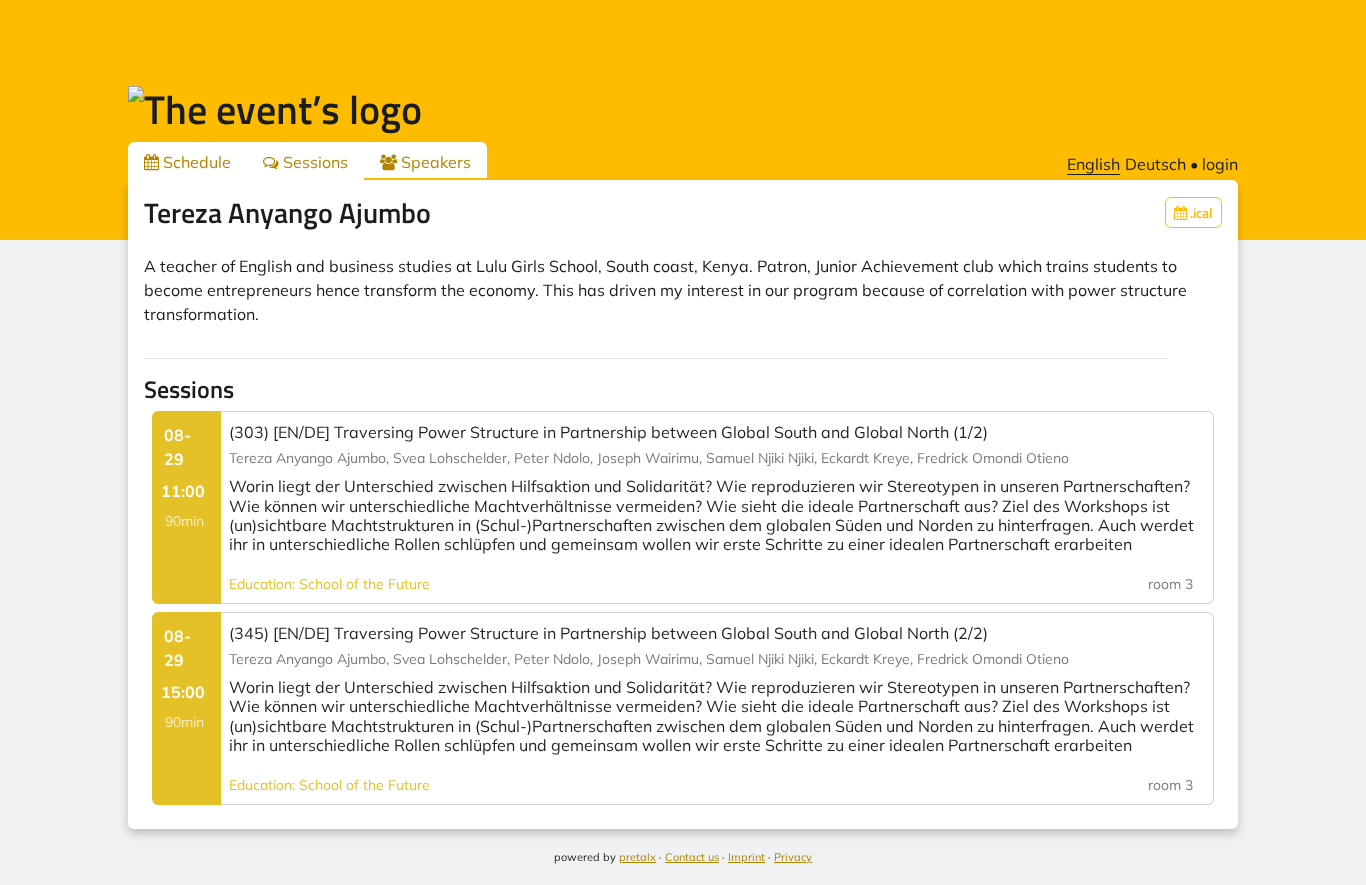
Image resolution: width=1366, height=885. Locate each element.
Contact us (692, 857)
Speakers (434, 162)
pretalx (637, 857)
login (1220, 164)
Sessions (313, 162)
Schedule (195, 162)
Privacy (793, 857)
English (1093, 164)
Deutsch (1155, 164)
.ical (1200, 212)
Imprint (746, 857)
